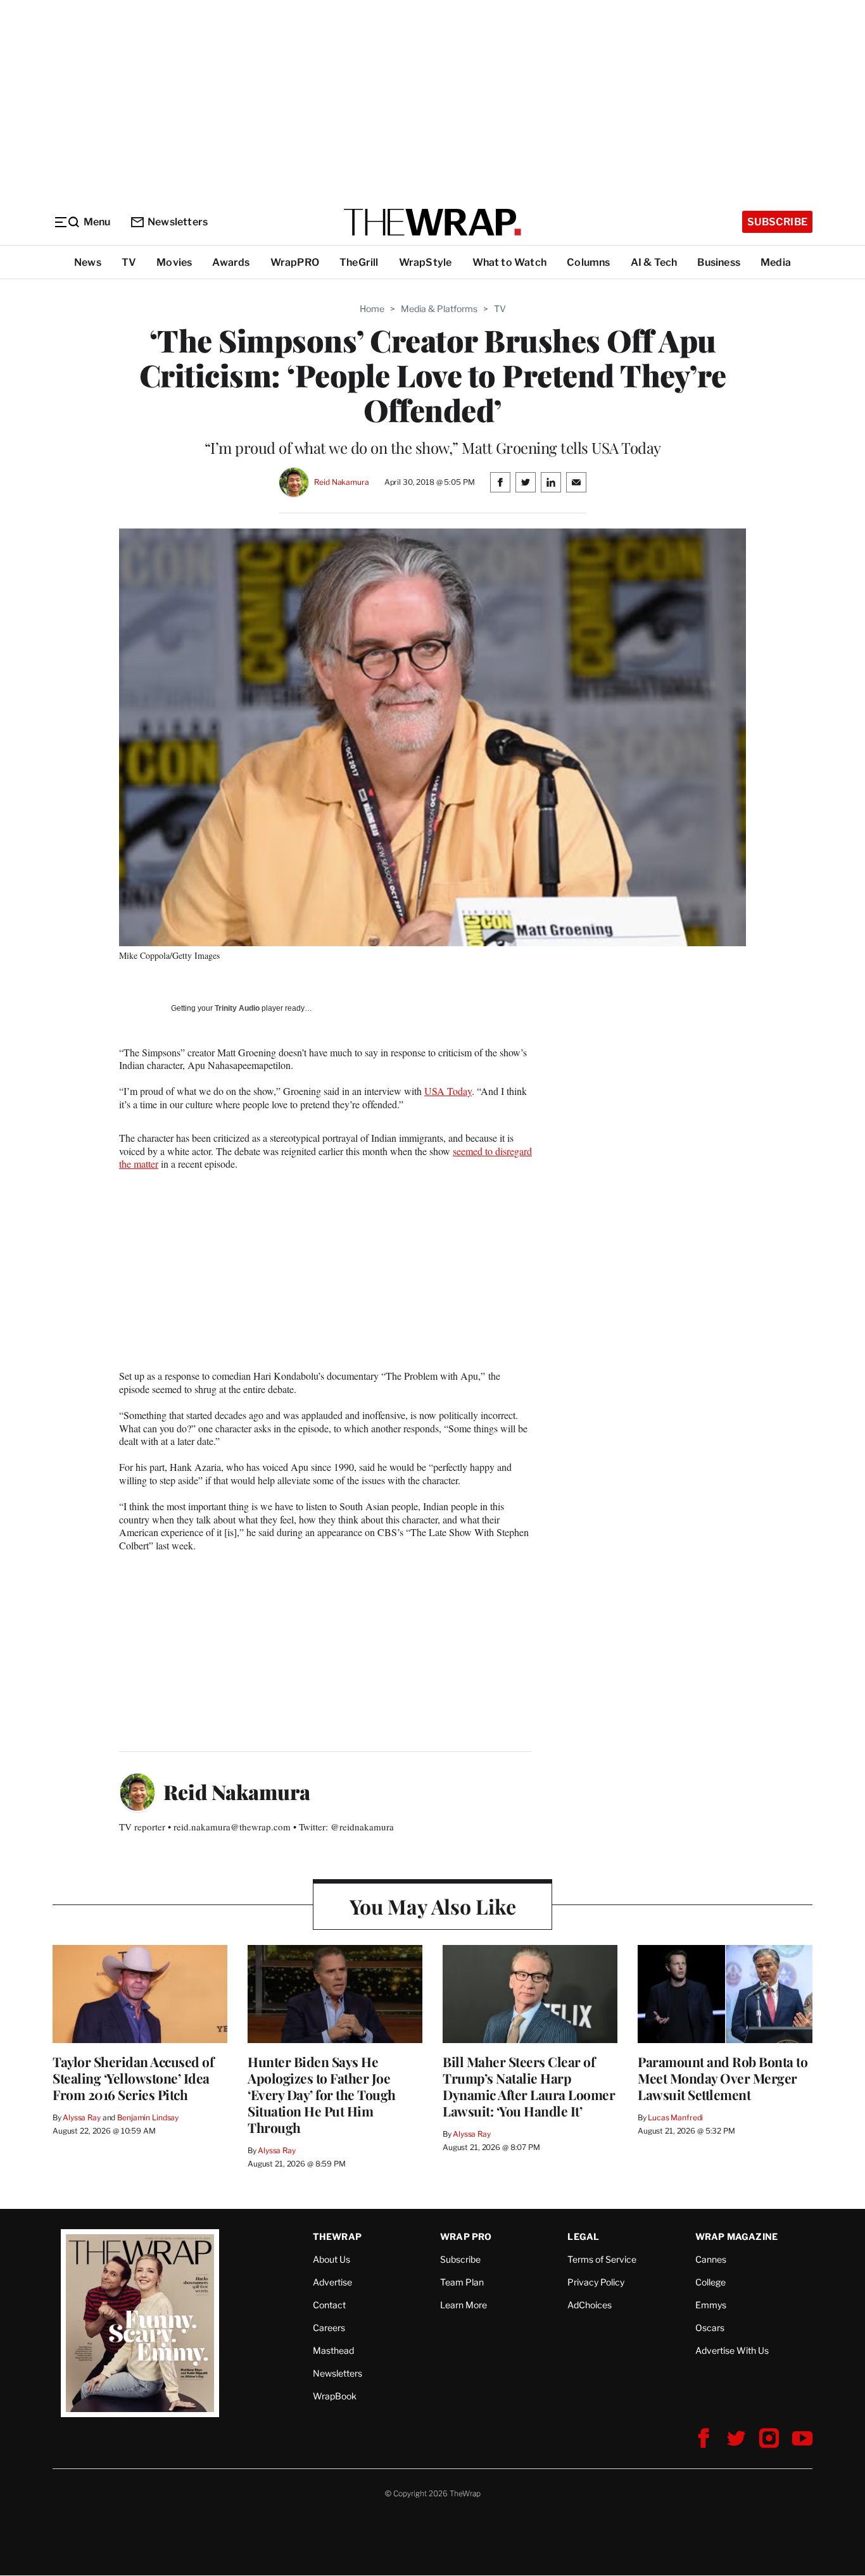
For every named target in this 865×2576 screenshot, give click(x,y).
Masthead (333, 2350)
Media (776, 262)
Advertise (332, 2282)
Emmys (711, 2305)
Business (719, 262)
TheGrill (359, 262)
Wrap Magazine (737, 2236)
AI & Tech (654, 262)
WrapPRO (295, 262)
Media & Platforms (439, 309)
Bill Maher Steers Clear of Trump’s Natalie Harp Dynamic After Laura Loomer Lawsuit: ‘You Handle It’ (529, 2086)
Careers (329, 2328)
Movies (174, 262)
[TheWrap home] (432, 222)
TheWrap (337, 2236)
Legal (583, 2236)
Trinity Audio (237, 1008)
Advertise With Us (732, 2350)
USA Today (448, 1091)
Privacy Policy (596, 2282)
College (710, 2282)
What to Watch (510, 262)
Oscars (710, 2328)
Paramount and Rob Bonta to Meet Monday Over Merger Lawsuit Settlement (723, 2078)
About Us (331, 2259)
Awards (231, 262)
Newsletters (178, 222)
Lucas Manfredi (675, 2117)
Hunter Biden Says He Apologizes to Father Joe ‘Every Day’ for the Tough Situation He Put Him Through (322, 2094)
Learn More (464, 2305)
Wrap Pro (466, 2236)
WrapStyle (426, 262)
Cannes (711, 2259)
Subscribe (777, 222)
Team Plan (462, 2282)
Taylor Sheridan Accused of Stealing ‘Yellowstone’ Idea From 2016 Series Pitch (133, 2078)
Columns (588, 262)
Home (372, 309)
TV (129, 262)
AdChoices (590, 2305)
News (88, 262)
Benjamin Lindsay (148, 2117)
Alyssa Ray (82, 2117)
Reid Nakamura (341, 482)
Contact (329, 2305)
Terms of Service (602, 2259)
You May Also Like (433, 1906)
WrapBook (335, 2396)
